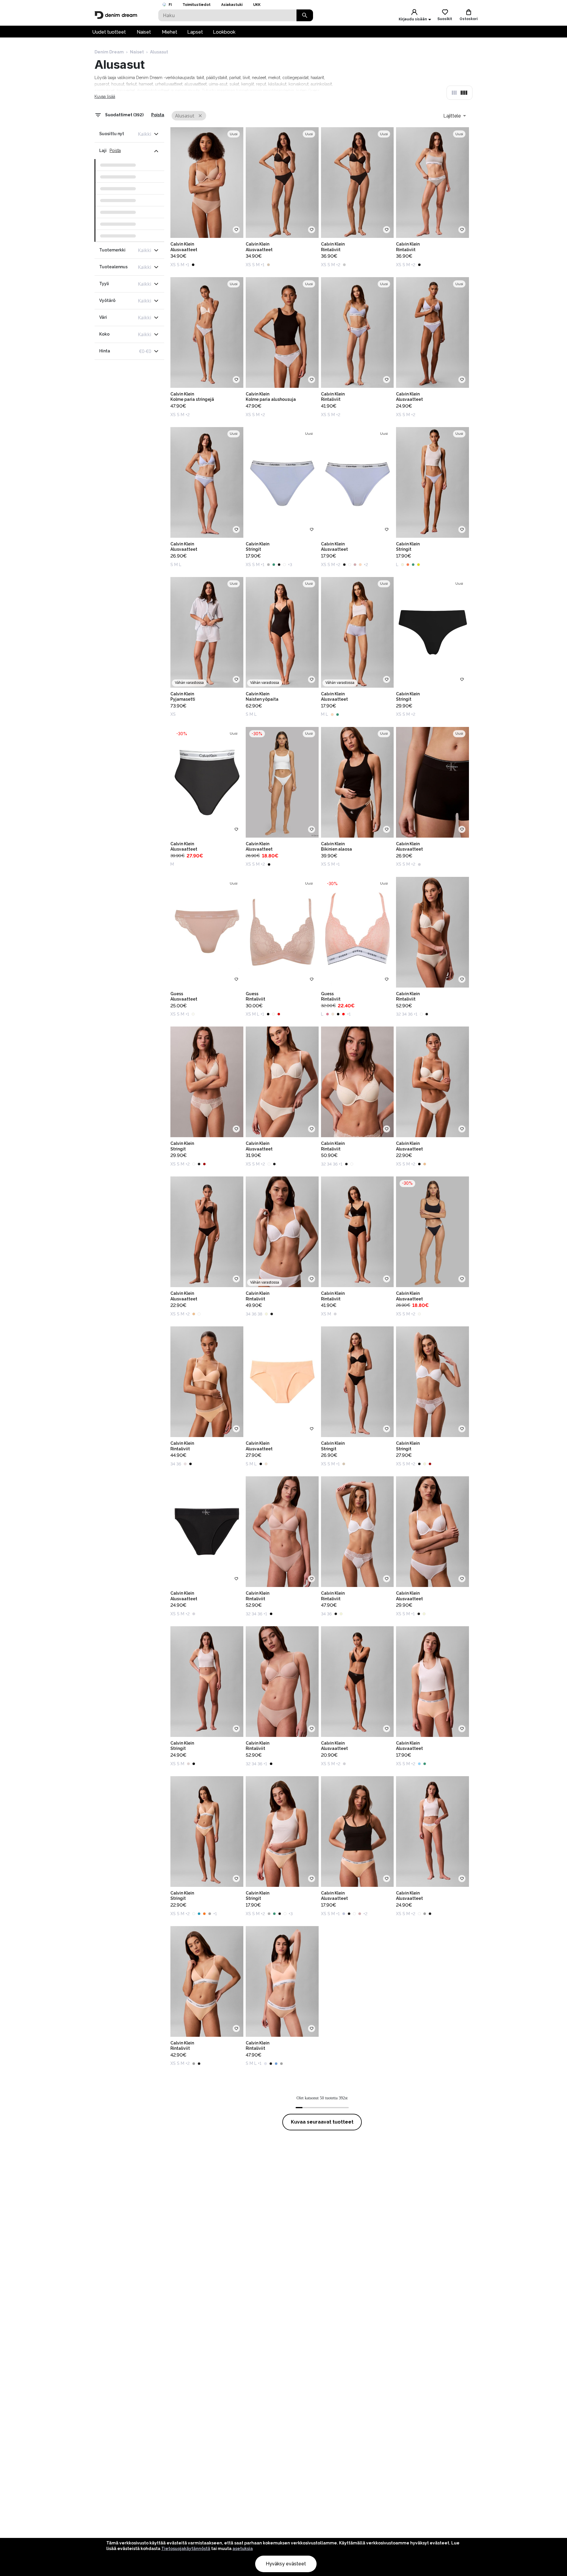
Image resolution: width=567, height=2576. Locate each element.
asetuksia (243, 2549)
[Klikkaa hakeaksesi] (305, 15)
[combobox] (455, 116)
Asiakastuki (232, 5)
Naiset (144, 32)
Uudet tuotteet (109, 32)
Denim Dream (109, 52)
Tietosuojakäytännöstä (186, 2549)
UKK (257, 5)
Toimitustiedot (197, 5)
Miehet (170, 32)
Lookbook (224, 32)
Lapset (195, 32)
